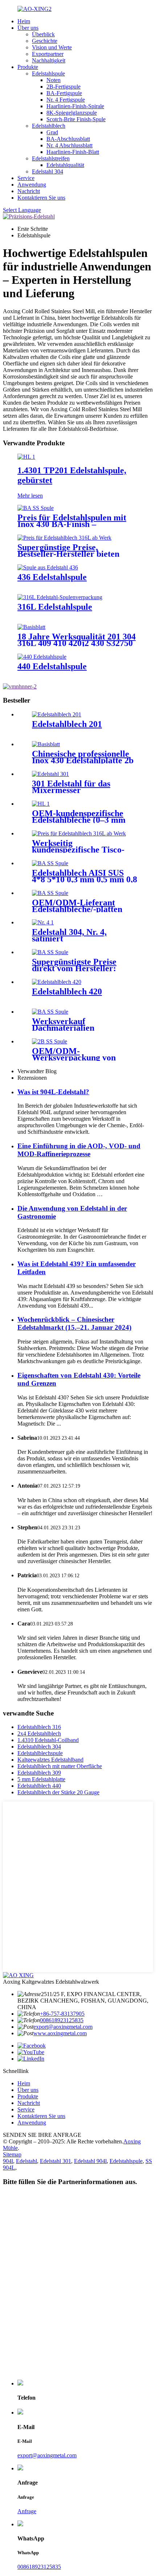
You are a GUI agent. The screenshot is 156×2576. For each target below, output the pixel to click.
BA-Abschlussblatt (68, 139)
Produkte (28, 67)
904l (8, 2161)
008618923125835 (62, 2020)
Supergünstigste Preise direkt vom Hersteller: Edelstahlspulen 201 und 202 (85, 968)
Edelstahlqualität (65, 165)
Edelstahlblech (49, 126)
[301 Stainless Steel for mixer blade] (50, 774)
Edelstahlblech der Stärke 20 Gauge (58, 1792)
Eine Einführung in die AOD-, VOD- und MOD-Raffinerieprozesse (79, 1150)
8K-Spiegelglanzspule (72, 113)
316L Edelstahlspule (55, 607)
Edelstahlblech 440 (39, 1786)
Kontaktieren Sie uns (41, 198)
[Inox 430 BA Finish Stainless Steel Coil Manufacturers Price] (36, 508)
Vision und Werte (52, 47)
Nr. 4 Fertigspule (66, 100)
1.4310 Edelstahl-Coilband (48, 1740)
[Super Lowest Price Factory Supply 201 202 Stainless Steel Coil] (50, 952)
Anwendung (32, 185)
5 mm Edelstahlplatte (41, 1779)
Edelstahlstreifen (51, 158)
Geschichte (45, 41)
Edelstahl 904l (90, 2161)
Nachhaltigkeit (49, 60)
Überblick (43, 34)
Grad (52, 132)
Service (26, 178)
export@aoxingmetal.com (63, 2027)
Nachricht (29, 191)
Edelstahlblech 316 (39, 1727)
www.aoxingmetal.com (60, 2033)
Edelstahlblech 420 (67, 991)
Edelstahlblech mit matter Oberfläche (60, 1766)
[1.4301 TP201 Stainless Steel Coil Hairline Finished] (26, 457)
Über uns (28, 28)
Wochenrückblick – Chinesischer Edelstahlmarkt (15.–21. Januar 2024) (74, 1323)
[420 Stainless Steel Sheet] (57, 982)
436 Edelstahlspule (52, 577)
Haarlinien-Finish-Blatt (73, 152)
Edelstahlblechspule (40, 1753)
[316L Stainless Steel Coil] (60, 597)
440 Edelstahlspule (52, 666)
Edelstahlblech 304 (39, 1747)
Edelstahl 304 (48, 171)
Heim (24, 21)
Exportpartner (48, 54)
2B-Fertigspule (63, 87)
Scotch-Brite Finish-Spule (76, 119)
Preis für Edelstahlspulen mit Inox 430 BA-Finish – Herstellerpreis (72, 524)
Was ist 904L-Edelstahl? (53, 1092)
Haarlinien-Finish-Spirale (75, 106)
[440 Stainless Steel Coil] (42, 657)
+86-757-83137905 (62, 2014)
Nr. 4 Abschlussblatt (69, 145)
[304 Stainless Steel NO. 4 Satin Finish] (43, 922)
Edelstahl (26, 2161)
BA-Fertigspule (64, 93)
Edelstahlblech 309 (39, 1773)
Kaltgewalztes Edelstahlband (50, 1760)
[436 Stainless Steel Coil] (48, 567)
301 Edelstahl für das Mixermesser (71, 787)
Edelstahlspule (48, 73)
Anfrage (27, 2511)
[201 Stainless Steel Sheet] (57, 714)
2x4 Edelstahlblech (39, 1733)
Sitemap (12, 2154)
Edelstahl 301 (56, 2161)
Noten (54, 80)
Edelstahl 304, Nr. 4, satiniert (69, 935)
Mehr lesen (30, 496)
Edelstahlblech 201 (67, 724)
